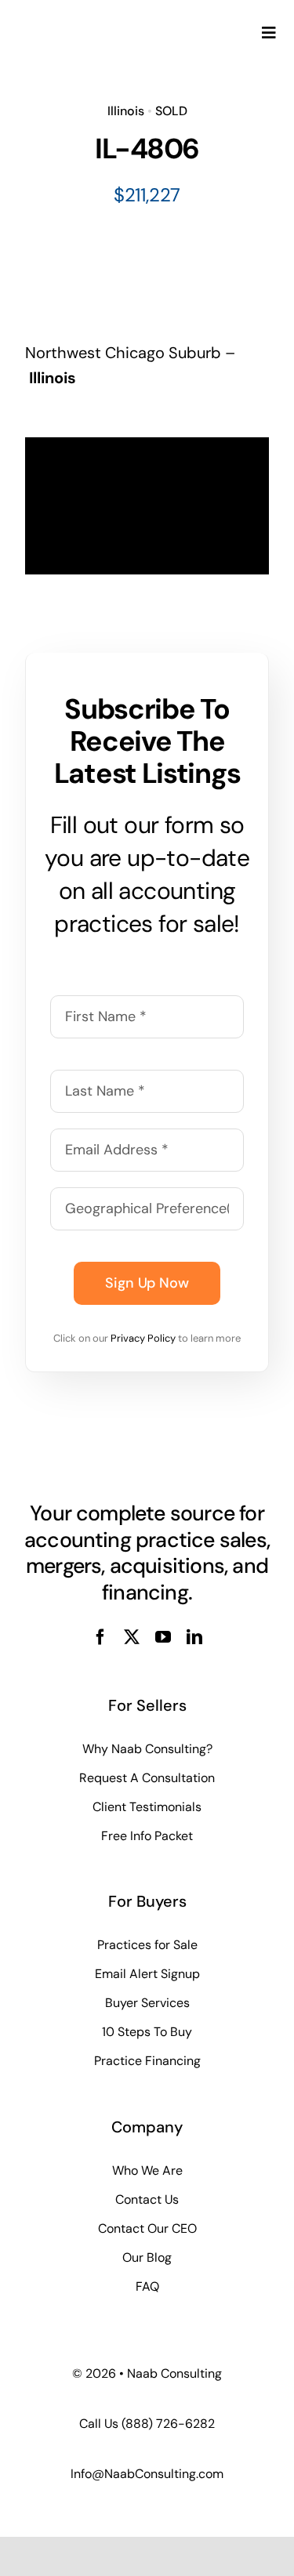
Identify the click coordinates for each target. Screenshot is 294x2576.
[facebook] (100, 1637)
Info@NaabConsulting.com (147, 2474)
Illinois (126, 111)
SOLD (171, 111)
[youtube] (163, 1637)
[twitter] (132, 1637)
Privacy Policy (143, 1338)
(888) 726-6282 (168, 2424)
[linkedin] (194, 1637)
